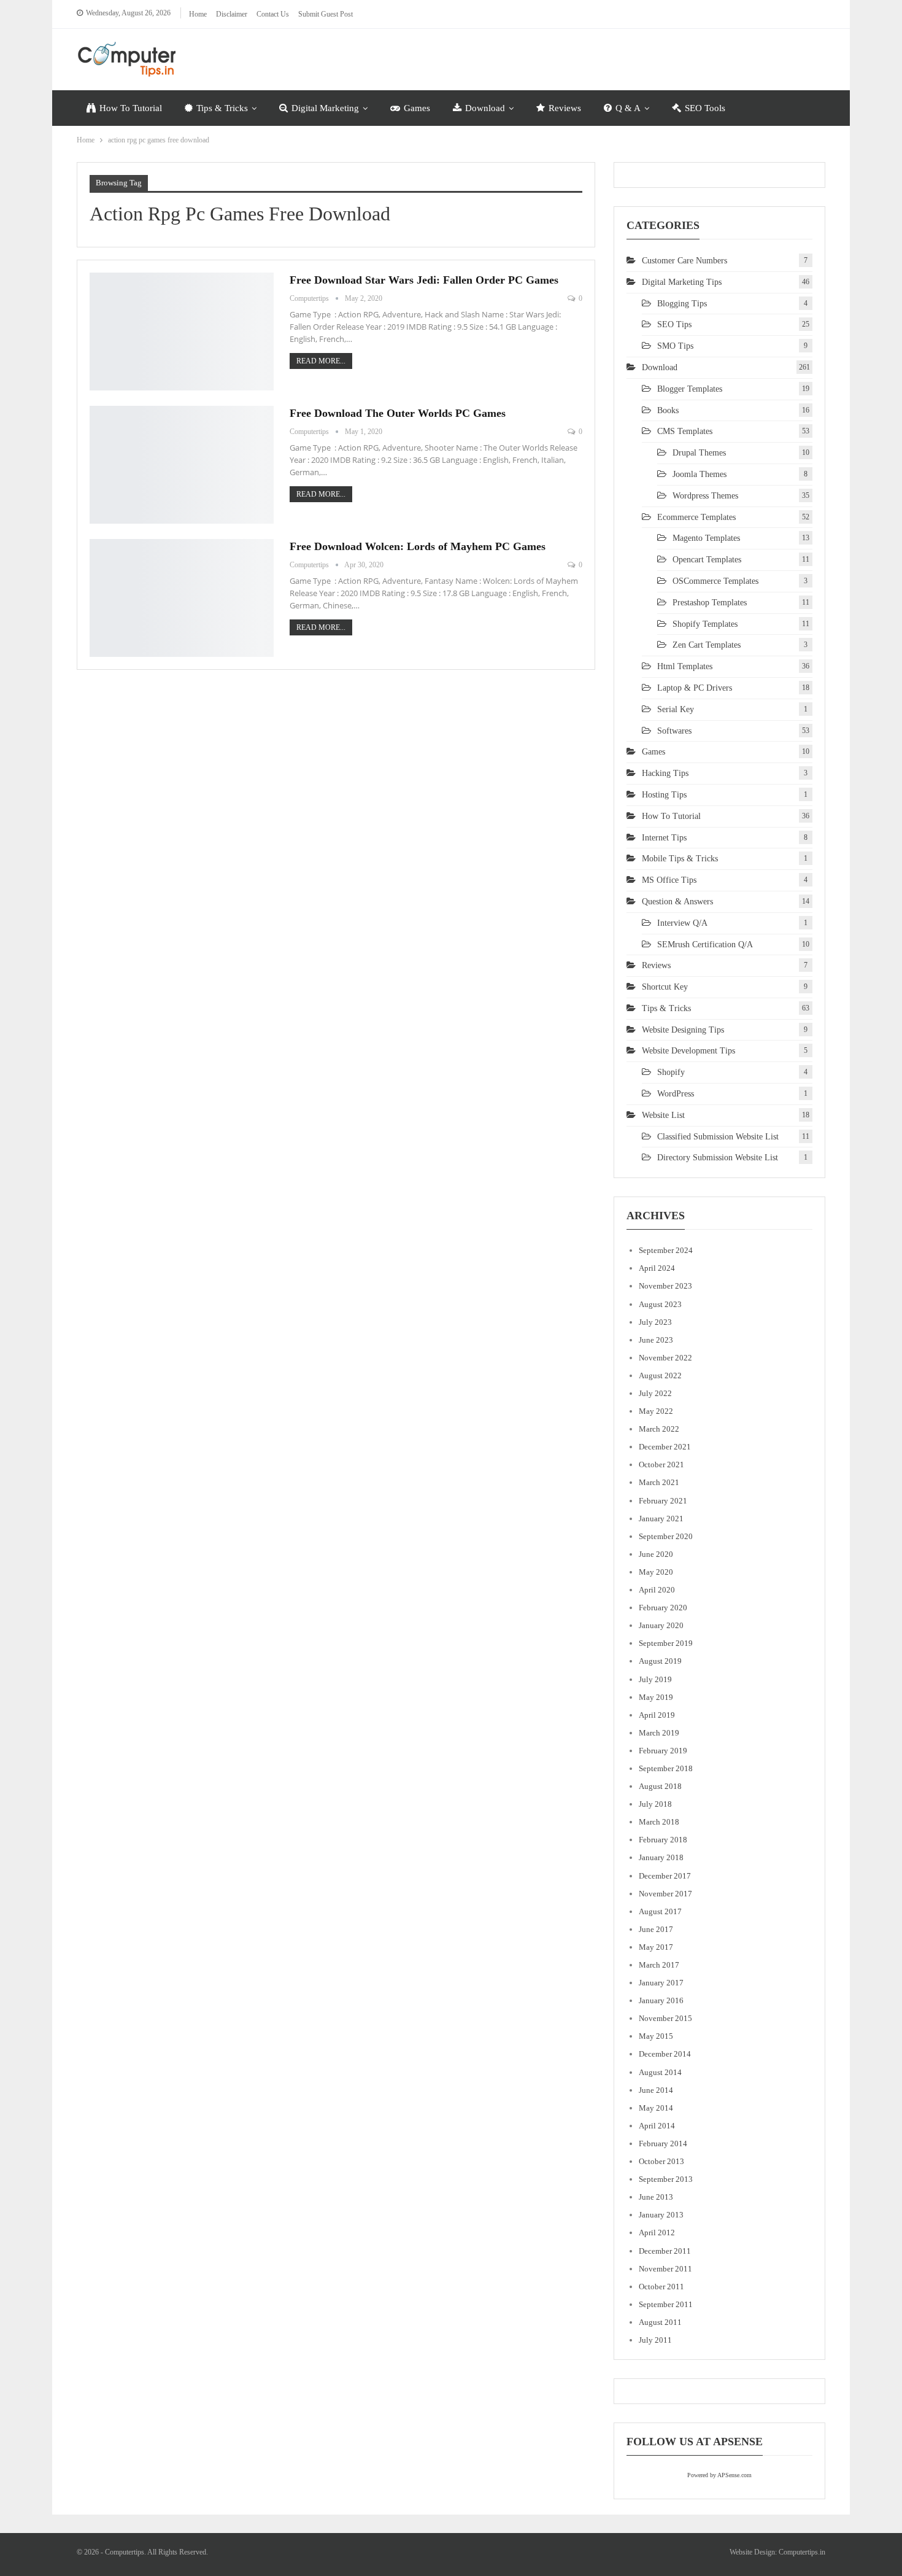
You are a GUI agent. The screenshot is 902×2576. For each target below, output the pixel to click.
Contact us (273, 14)
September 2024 (666, 1250)
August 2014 (660, 2072)
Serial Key (676, 709)
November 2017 (665, 1894)
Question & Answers (677, 902)
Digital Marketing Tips (682, 282)
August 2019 (660, 1661)
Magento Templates (706, 538)
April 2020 (657, 1590)
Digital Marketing (325, 108)
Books (668, 410)
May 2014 (656, 2108)
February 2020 (663, 1608)
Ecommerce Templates (696, 517)
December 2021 (665, 1447)
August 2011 (660, 2322)
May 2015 (656, 2036)
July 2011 (655, 2340)
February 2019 (663, 1751)
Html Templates (685, 666)
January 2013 (661, 2215)
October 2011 (661, 2287)
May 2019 (656, 1697)
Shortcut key (665, 987)
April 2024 (657, 1268)
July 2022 (655, 1393)
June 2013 (656, 2197)
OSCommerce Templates (715, 581)
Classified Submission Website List (718, 1137)
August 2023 (660, 1304)
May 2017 (656, 1947)
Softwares (674, 731)
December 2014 (665, 2054)
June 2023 (656, 1340)
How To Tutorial (131, 108)
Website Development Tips (688, 1051)
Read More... (321, 361)
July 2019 (655, 1679)
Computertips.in (802, 2552)
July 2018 (655, 1804)
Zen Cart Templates (707, 645)
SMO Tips (675, 346)
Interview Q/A (682, 923)
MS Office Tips (669, 880)
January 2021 (661, 1519)
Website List (663, 1115)
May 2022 (656, 1411)
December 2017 (665, 1876)
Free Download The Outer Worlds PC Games (398, 413)
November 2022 (665, 1358)
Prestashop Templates (710, 603)
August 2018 (660, 1786)
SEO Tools (705, 108)
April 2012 (657, 2233)
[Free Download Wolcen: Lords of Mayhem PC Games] (182, 598)
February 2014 (663, 2143)
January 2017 (661, 1983)
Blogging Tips (682, 304)
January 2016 (661, 2000)
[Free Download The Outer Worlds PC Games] (182, 465)
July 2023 (655, 1322)
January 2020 (661, 1625)
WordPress (676, 1094)
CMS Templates (685, 431)
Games (417, 108)
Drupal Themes (699, 453)
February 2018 (663, 1840)
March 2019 (659, 1733)
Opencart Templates (707, 560)
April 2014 (657, 2126)
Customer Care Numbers (684, 261)
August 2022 (660, 1375)
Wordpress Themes (705, 496)
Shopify (671, 1072)
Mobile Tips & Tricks (680, 859)
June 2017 (656, 1929)
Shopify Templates (705, 624)
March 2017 (659, 1965)
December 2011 (665, 2251)
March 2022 (659, 1429)
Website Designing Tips (683, 1030)
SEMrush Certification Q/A (705, 945)
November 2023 (665, 1286)
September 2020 (666, 1536)
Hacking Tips (665, 773)
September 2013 (666, 2179)
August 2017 (660, 1911)
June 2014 (656, 2090)
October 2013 (661, 2161)
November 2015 (665, 2018)
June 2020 (656, 1554)
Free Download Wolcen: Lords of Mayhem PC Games (418, 546)
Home (198, 14)
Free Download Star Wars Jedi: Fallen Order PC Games (424, 280)
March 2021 (659, 1482)
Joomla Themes (700, 474)
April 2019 (657, 1715)
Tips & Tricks (222, 108)
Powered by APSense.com (719, 2475)
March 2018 (659, 1822)
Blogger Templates (690, 389)
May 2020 (656, 1572)
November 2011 (665, 2269)
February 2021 (663, 1501)
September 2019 (666, 1643)
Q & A (628, 108)
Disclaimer (232, 14)
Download (485, 108)
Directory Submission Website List (718, 1158)
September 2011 (666, 2304)
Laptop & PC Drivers (695, 688)
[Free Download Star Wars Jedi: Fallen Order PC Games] (182, 332)
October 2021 (661, 1465)
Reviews (565, 108)
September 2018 (666, 1768)
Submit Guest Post (326, 14)
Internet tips (664, 838)
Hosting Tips (664, 795)
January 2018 (661, 1857)
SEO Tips (674, 324)
